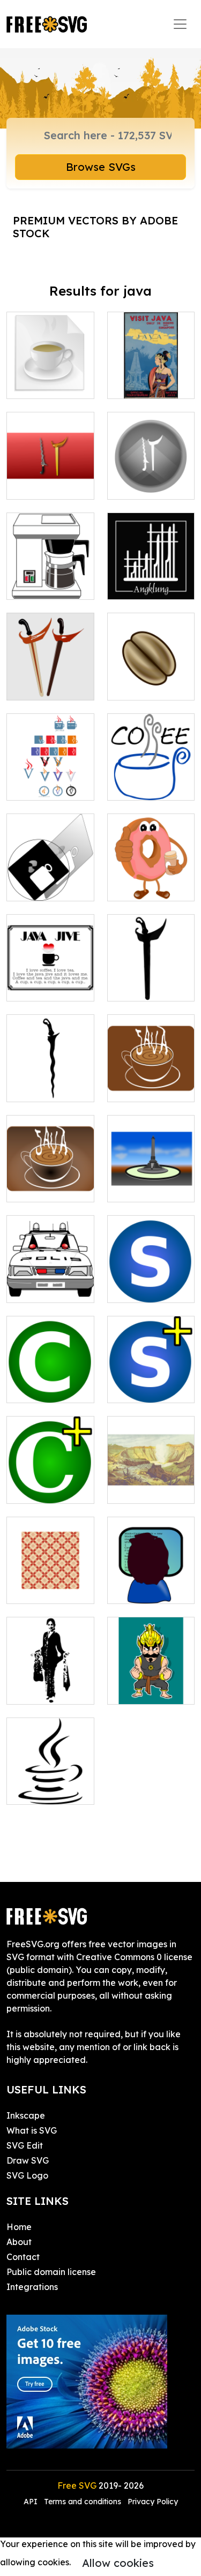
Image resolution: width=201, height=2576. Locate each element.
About (19, 2242)
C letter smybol (49, 1388)
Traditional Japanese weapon (50, 673)
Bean (130, 686)
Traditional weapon (151, 478)
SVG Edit (25, 2145)
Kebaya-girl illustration (50, 1683)
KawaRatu (142, 1489)
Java (29, 1790)
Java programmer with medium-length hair (151, 1570)
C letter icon (43, 1489)
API (32, 2502)
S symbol (137, 1288)
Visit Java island (151, 378)
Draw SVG (28, 2160)
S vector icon (146, 1388)
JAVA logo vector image (50, 378)
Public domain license (51, 2272)
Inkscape (26, 2115)
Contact (23, 2257)
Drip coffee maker (50, 578)
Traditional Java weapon (50, 478)
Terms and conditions (83, 2502)
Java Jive (39, 986)
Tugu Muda (143, 1187)
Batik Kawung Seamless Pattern (50, 1576)
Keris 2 (133, 986)
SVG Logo (27, 2175)
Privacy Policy (153, 2502)
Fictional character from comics (151, 1677)
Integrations (32, 2287)
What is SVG (32, 2130)
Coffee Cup (143, 786)
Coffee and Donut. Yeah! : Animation (151, 873)
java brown (142, 1087)
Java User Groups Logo (50, 779)
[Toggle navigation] (180, 24)
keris (28, 1087)
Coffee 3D (39, 886)
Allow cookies (118, 2563)
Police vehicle (47, 1288)
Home (19, 2227)
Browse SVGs (101, 167)
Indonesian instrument (151, 578)
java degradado (50, 1181)
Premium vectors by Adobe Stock (95, 227)
